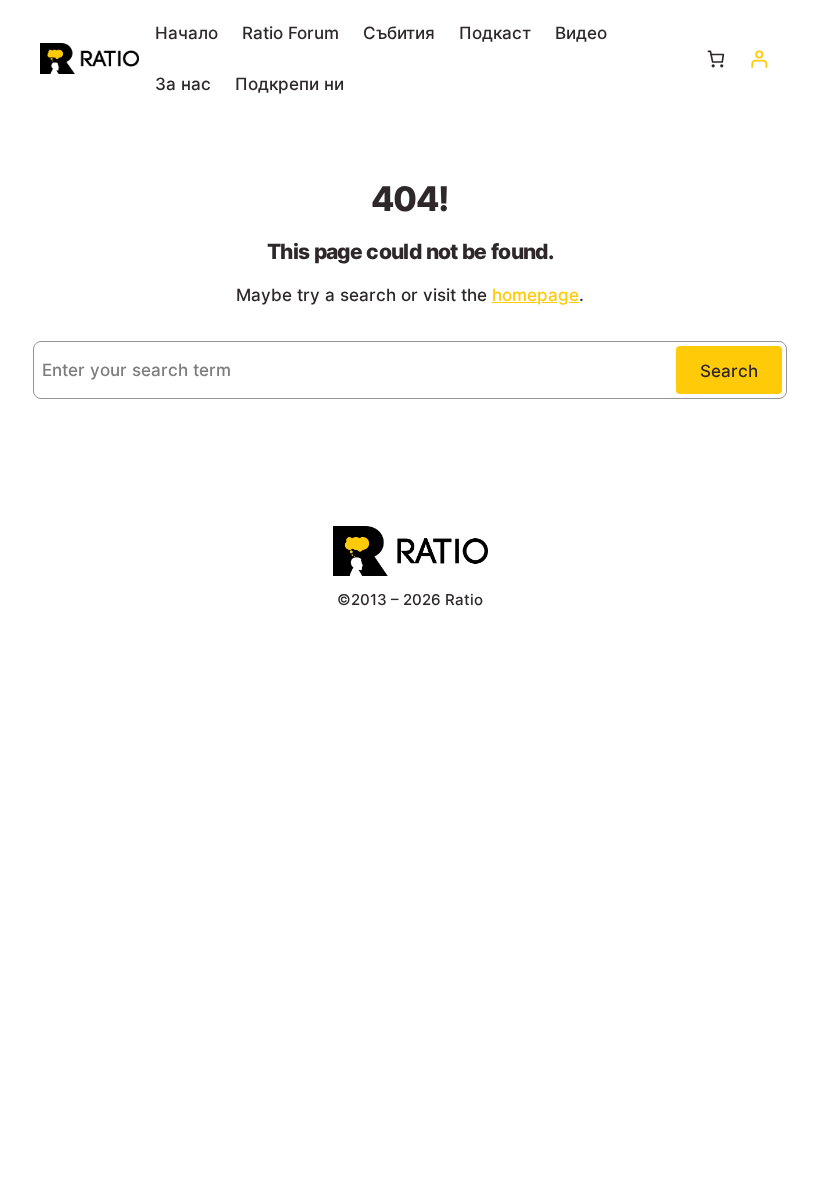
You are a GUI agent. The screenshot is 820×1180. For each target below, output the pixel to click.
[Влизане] (758, 58)
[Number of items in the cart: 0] (715, 58)
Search (729, 370)
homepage (535, 294)
